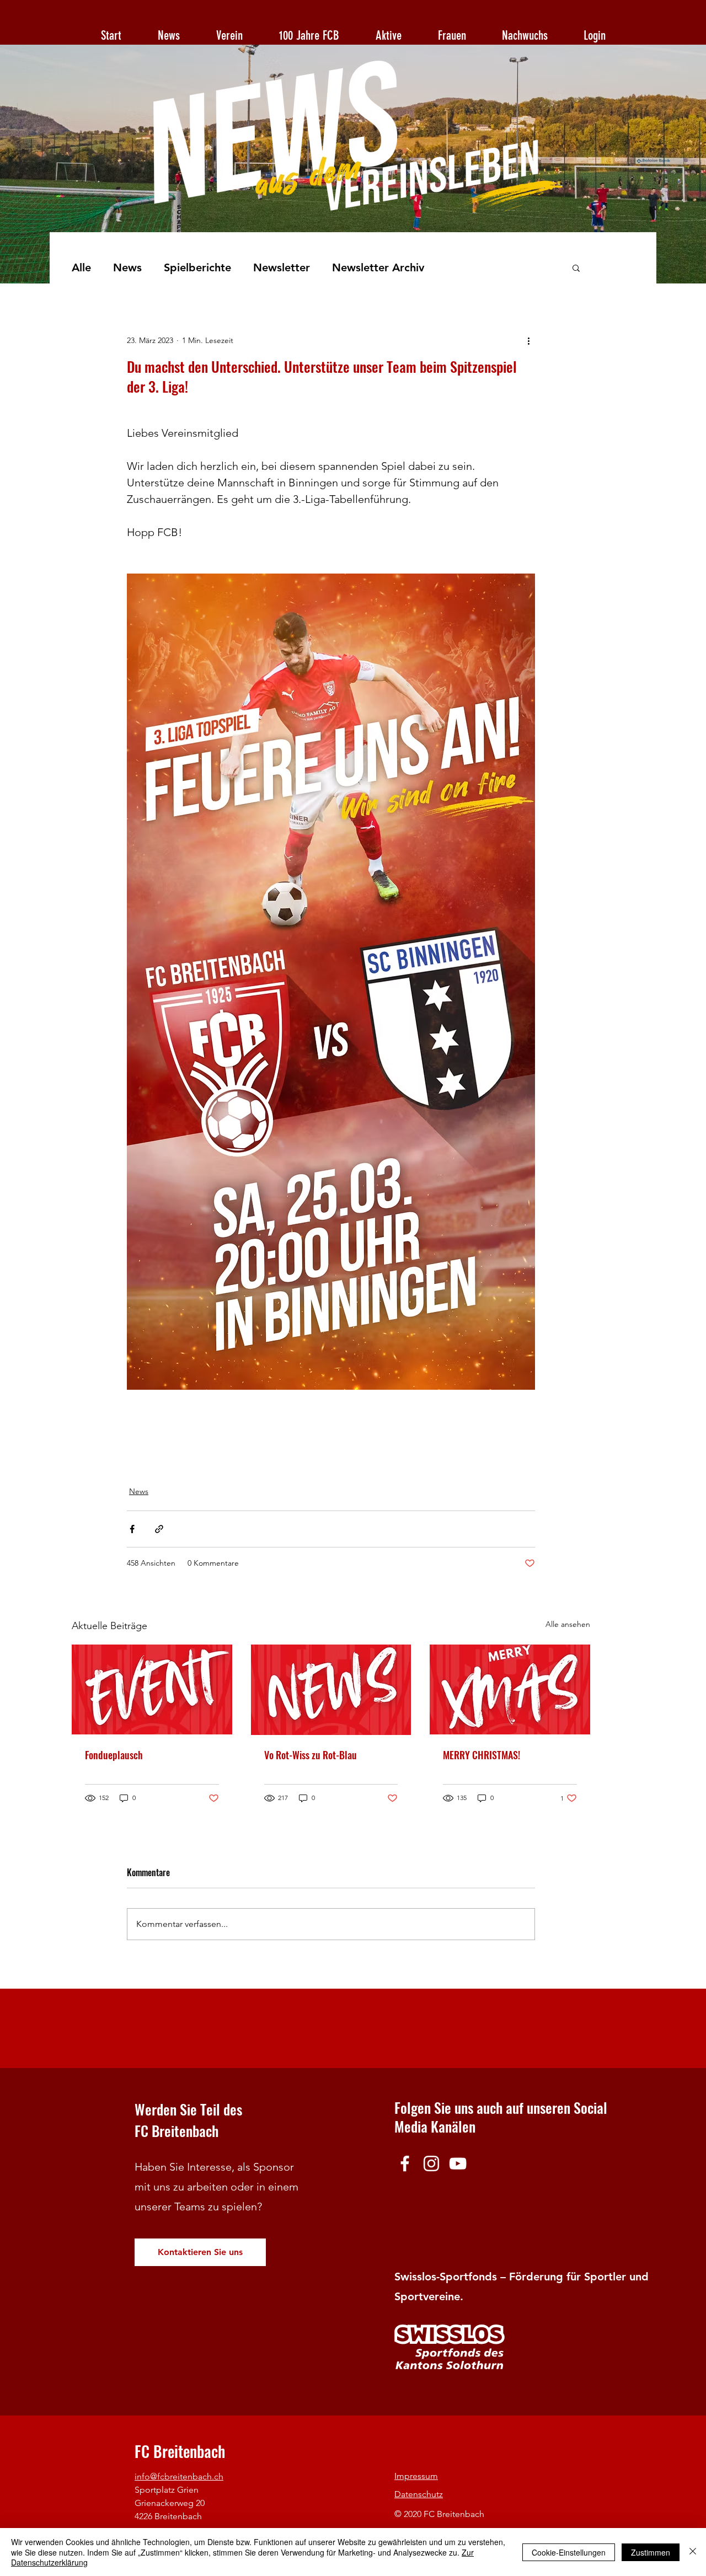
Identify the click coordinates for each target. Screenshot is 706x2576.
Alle (81, 267)
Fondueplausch (114, 1755)
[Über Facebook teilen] (132, 1529)
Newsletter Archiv (378, 267)
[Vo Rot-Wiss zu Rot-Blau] (331, 1690)
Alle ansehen (568, 1624)
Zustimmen (651, 2552)
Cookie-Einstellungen (569, 2552)
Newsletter (282, 267)
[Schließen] (693, 2552)
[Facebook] (405, 2163)
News (127, 267)
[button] (576, 267)
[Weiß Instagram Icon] (431, 2163)
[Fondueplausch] (152, 1689)
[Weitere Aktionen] (528, 340)
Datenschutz (419, 2494)
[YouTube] (458, 2163)
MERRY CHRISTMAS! (482, 1755)
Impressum (416, 2476)
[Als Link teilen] (159, 1529)
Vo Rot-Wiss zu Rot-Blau (311, 1755)
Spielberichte (197, 267)
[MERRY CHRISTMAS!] (510, 1689)
